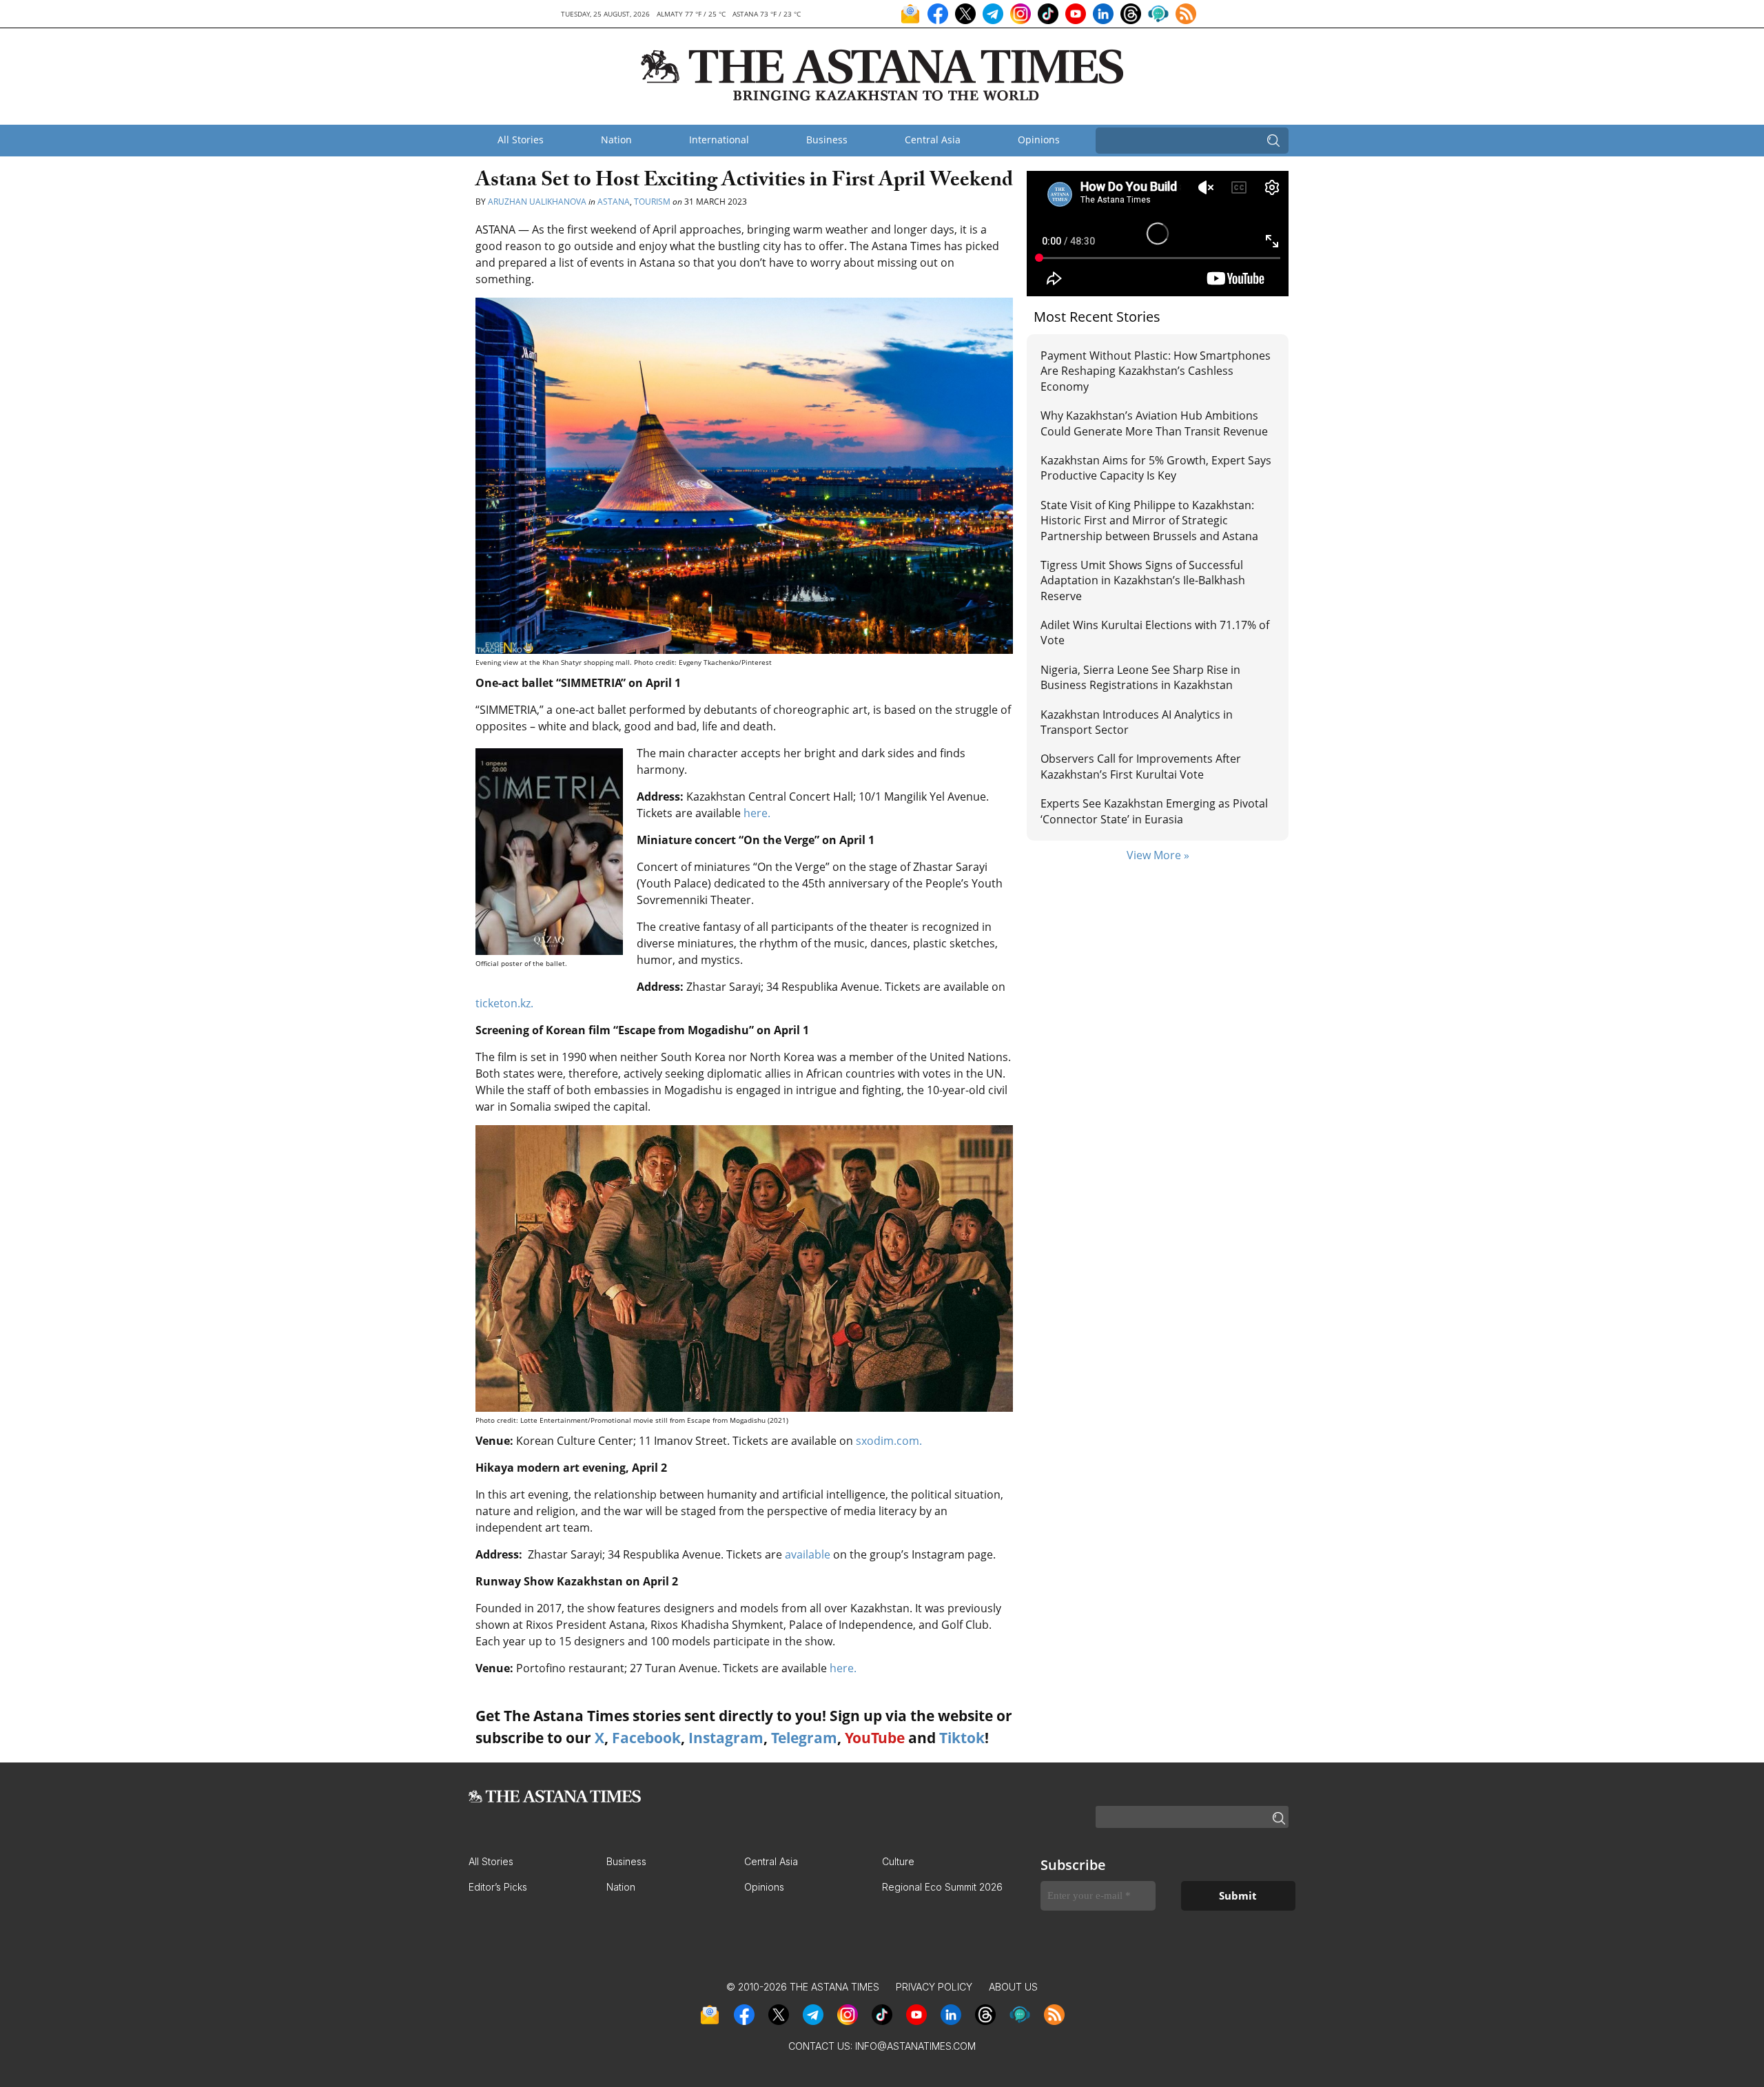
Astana (614, 202)
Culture (898, 1861)
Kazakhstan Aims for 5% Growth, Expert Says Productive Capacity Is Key (1156, 468)
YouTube (875, 1738)
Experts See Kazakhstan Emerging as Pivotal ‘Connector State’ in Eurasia (1154, 811)
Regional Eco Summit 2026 (942, 1887)
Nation (616, 140)
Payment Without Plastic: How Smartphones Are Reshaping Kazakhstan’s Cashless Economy (1156, 371)
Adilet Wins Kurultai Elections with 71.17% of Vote (1155, 633)
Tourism (652, 202)
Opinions (1039, 140)
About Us (1013, 1987)
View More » (1158, 855)
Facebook (646, 1738)
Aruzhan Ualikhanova (537, 202)
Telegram (804, 1738)
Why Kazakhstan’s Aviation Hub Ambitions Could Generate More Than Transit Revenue (1154, 423)
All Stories (521, 140)
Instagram (726, 1738)
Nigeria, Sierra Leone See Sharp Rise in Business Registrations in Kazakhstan (1140, 677)
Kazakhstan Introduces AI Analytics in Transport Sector (1137, 722)
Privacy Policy (934, 1987)
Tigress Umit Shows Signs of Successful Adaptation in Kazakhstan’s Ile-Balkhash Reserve (1143, 580)
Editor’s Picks (498, 1887)
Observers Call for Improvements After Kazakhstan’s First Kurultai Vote (1141, 766)
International (719, 140)
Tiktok (962, 1738)
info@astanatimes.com (915, 2046)
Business (827, 140)
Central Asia (933, 140)
